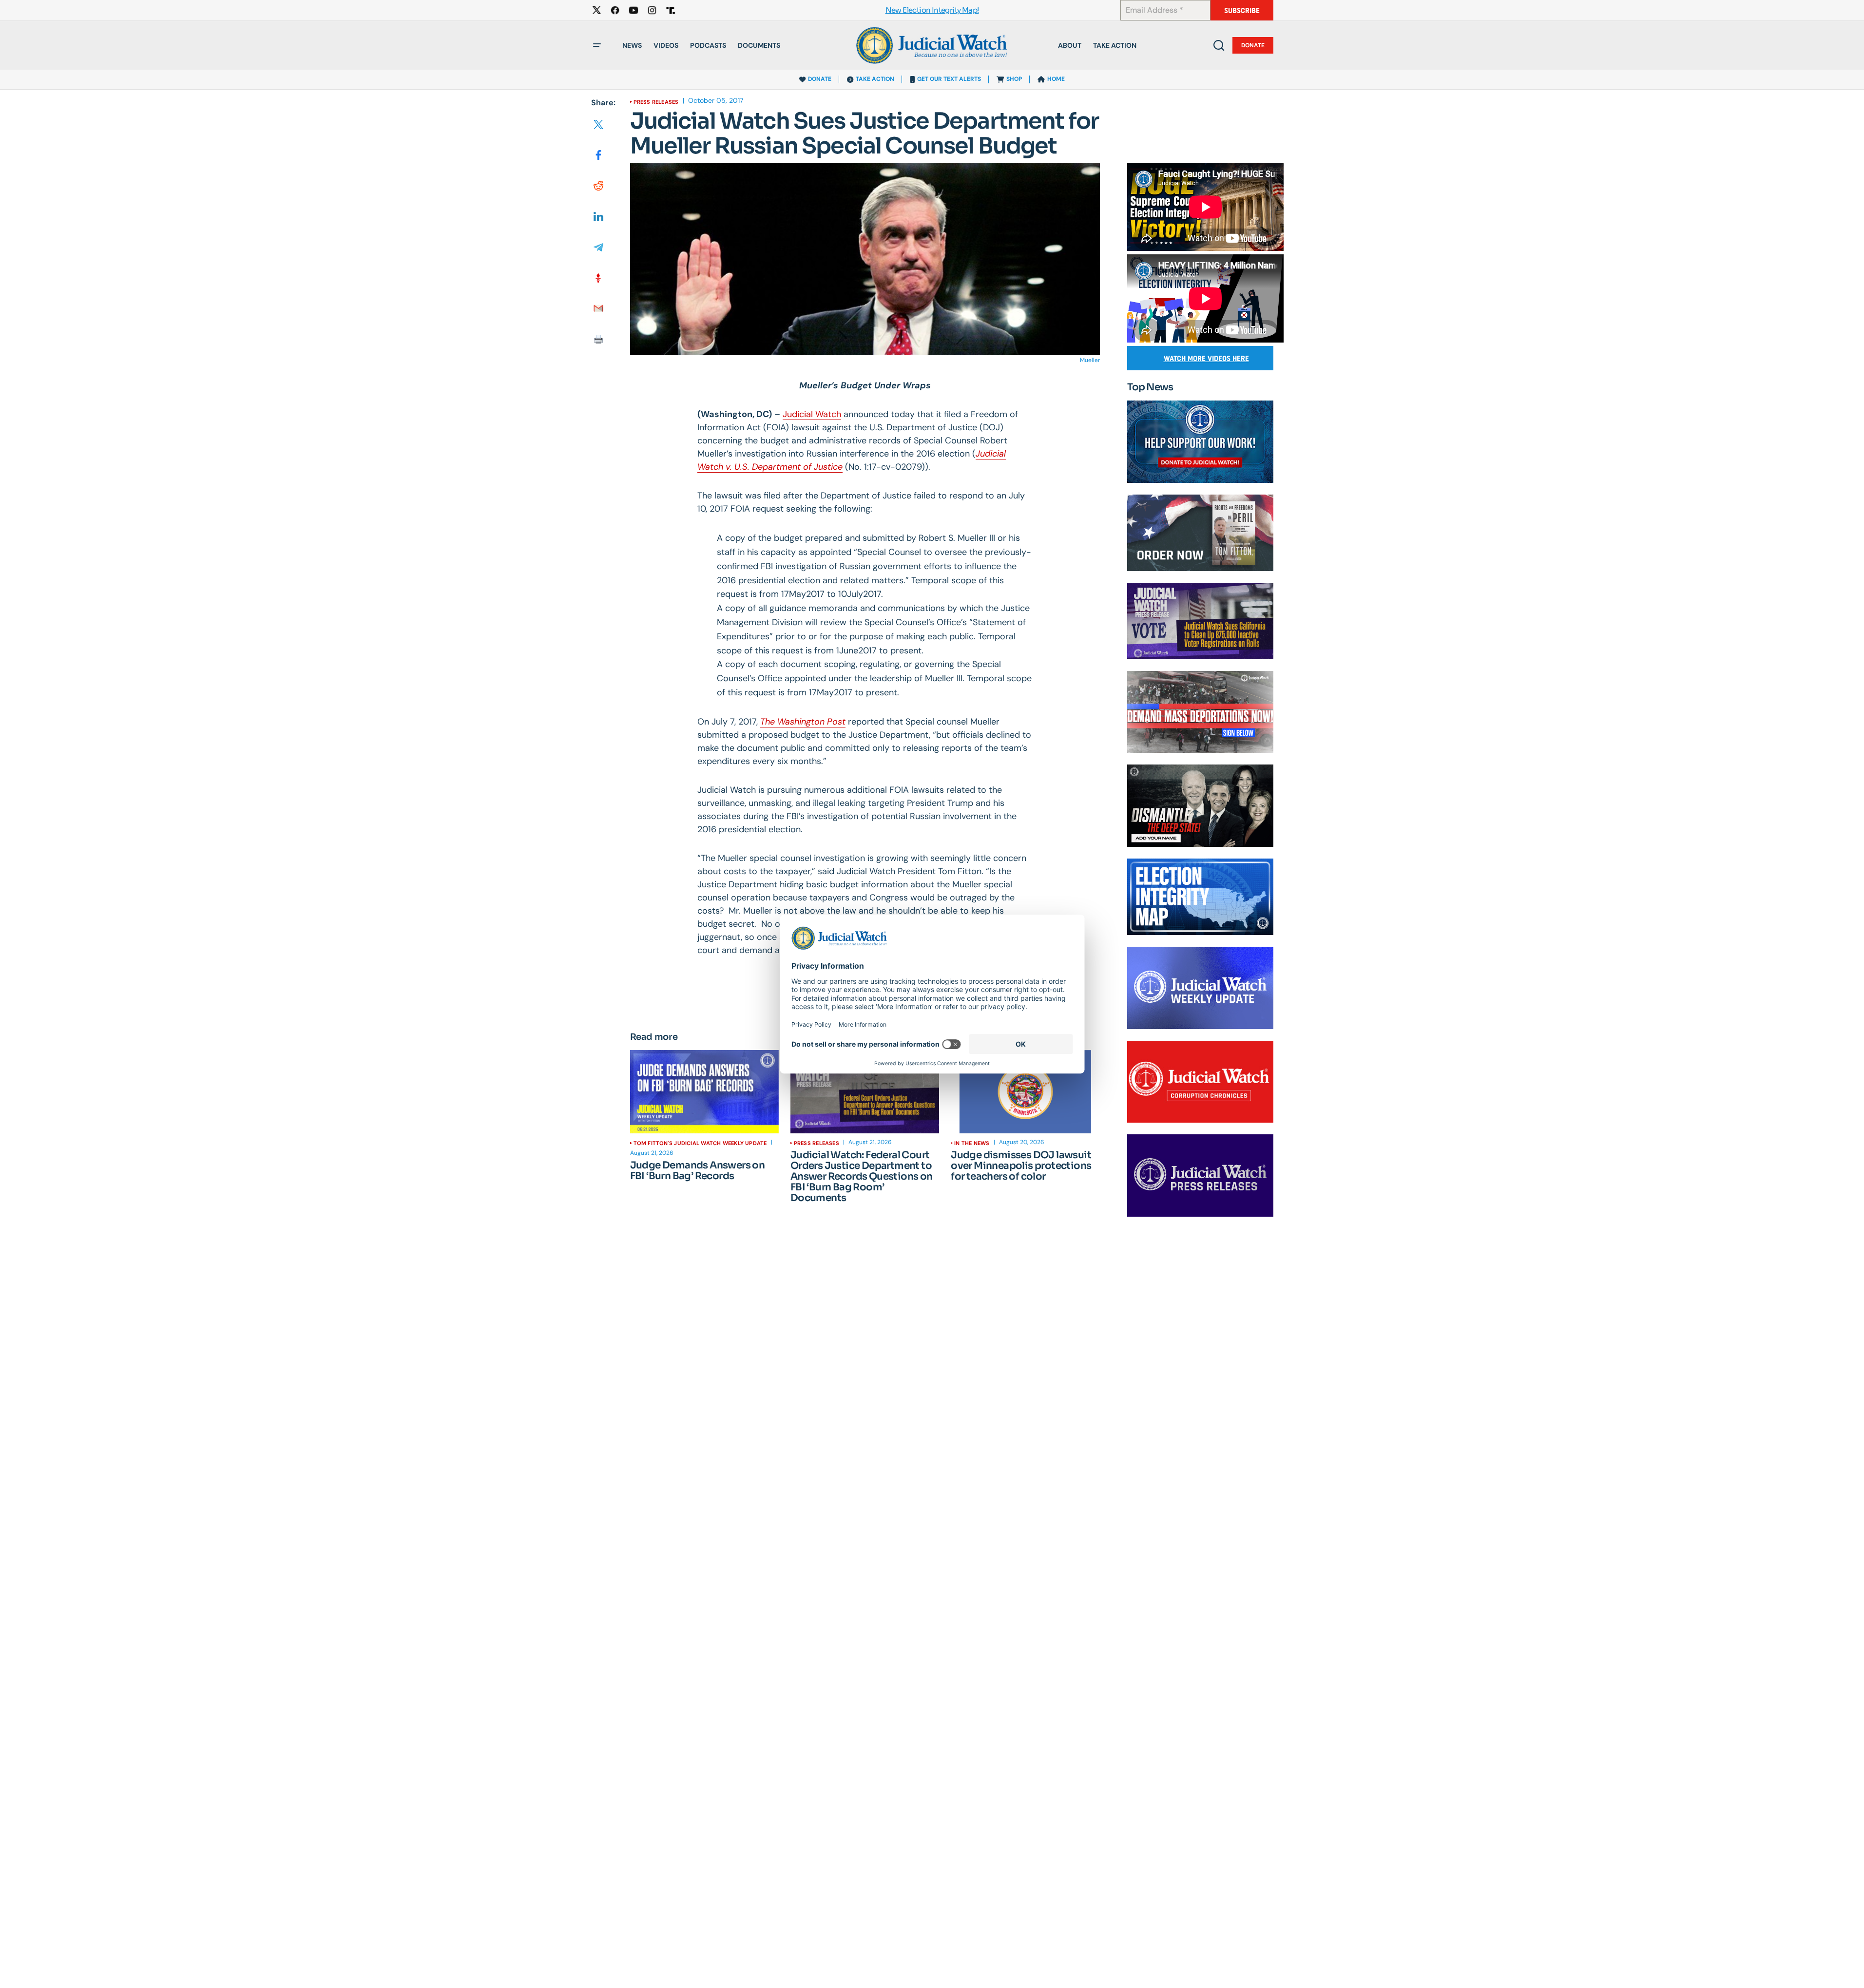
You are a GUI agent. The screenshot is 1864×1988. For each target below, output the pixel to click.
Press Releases (656, 102)
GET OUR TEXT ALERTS (949, 79)
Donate (1253, 45)
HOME (1056, 79)
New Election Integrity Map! (932, 10)
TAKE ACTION (875, 79)
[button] (597, 45)
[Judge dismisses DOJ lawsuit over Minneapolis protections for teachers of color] (1025, 1092)
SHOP (1014, 79)
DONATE (820, 79)
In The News (972, 1143)
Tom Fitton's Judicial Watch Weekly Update (700, 1143)
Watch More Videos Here (1206, 358)
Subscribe (1242, 10)
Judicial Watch (812, 414)
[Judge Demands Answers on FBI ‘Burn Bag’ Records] (704, 1092)
